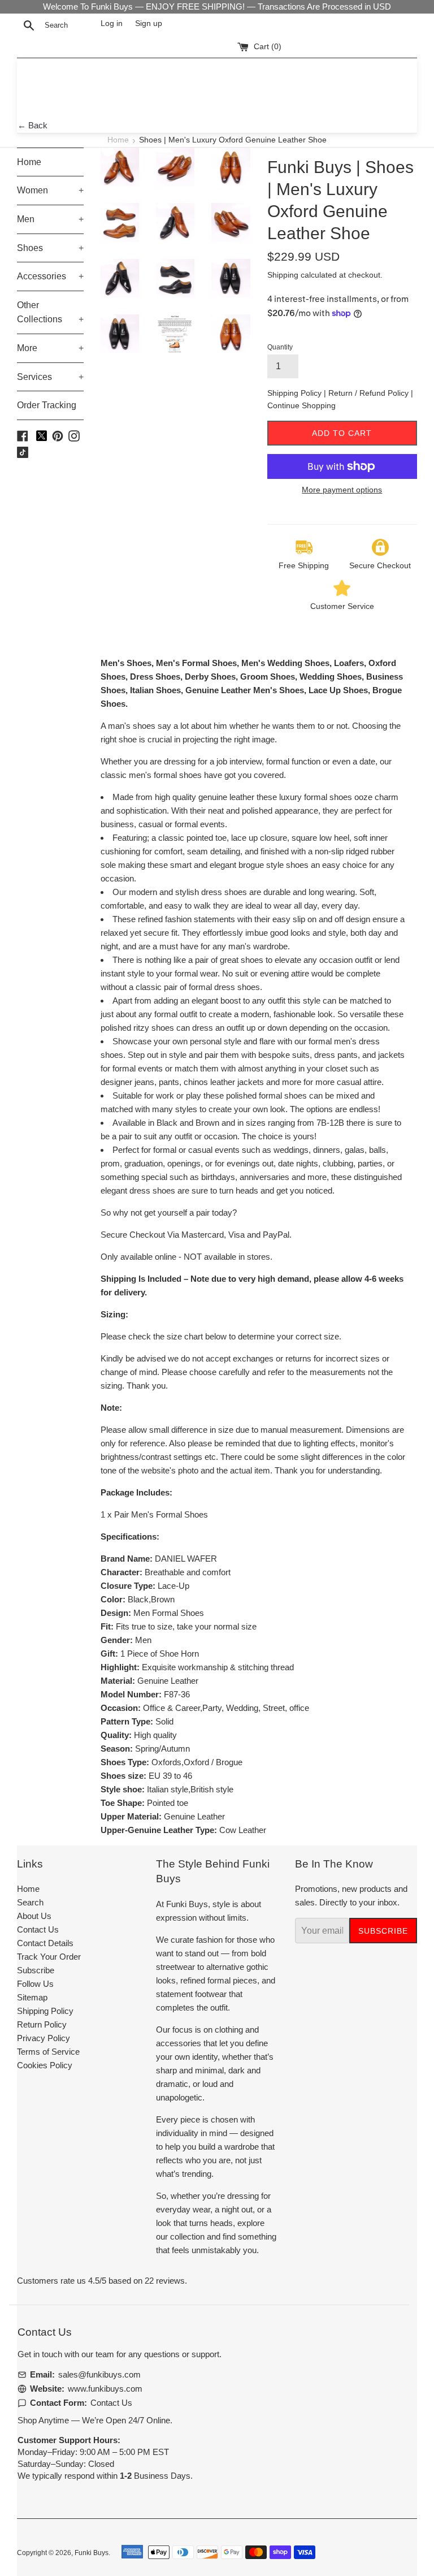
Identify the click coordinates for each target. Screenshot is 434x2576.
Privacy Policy (44, 2038)
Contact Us (38, 1929)
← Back (32, 125)
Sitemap (32, 1997)
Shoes (50, 248)
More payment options (342, 490)
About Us (34, 1916)
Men (50, 219)
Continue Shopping (301, 405)
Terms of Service (48, 2052)
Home (118, 140)
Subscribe (36, 1970)
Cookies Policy (45, 2065)
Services (50, 377)
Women (50, 190)
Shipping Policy (296, 393)
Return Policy (42, 2024)
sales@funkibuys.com (99, 2374)
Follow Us (35, 1984)
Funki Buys (92, 2553)
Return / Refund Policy (370, 393)
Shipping (283, 275)
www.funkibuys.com (105, 2389)
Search (30, 1902)
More (50, 348)
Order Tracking (47, 405)
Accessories (50, 276)
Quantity (280, 347)
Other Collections (50, 312)
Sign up (149, 23)
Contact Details (45, 1943)
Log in (112, 23)
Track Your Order (49, 1957)
